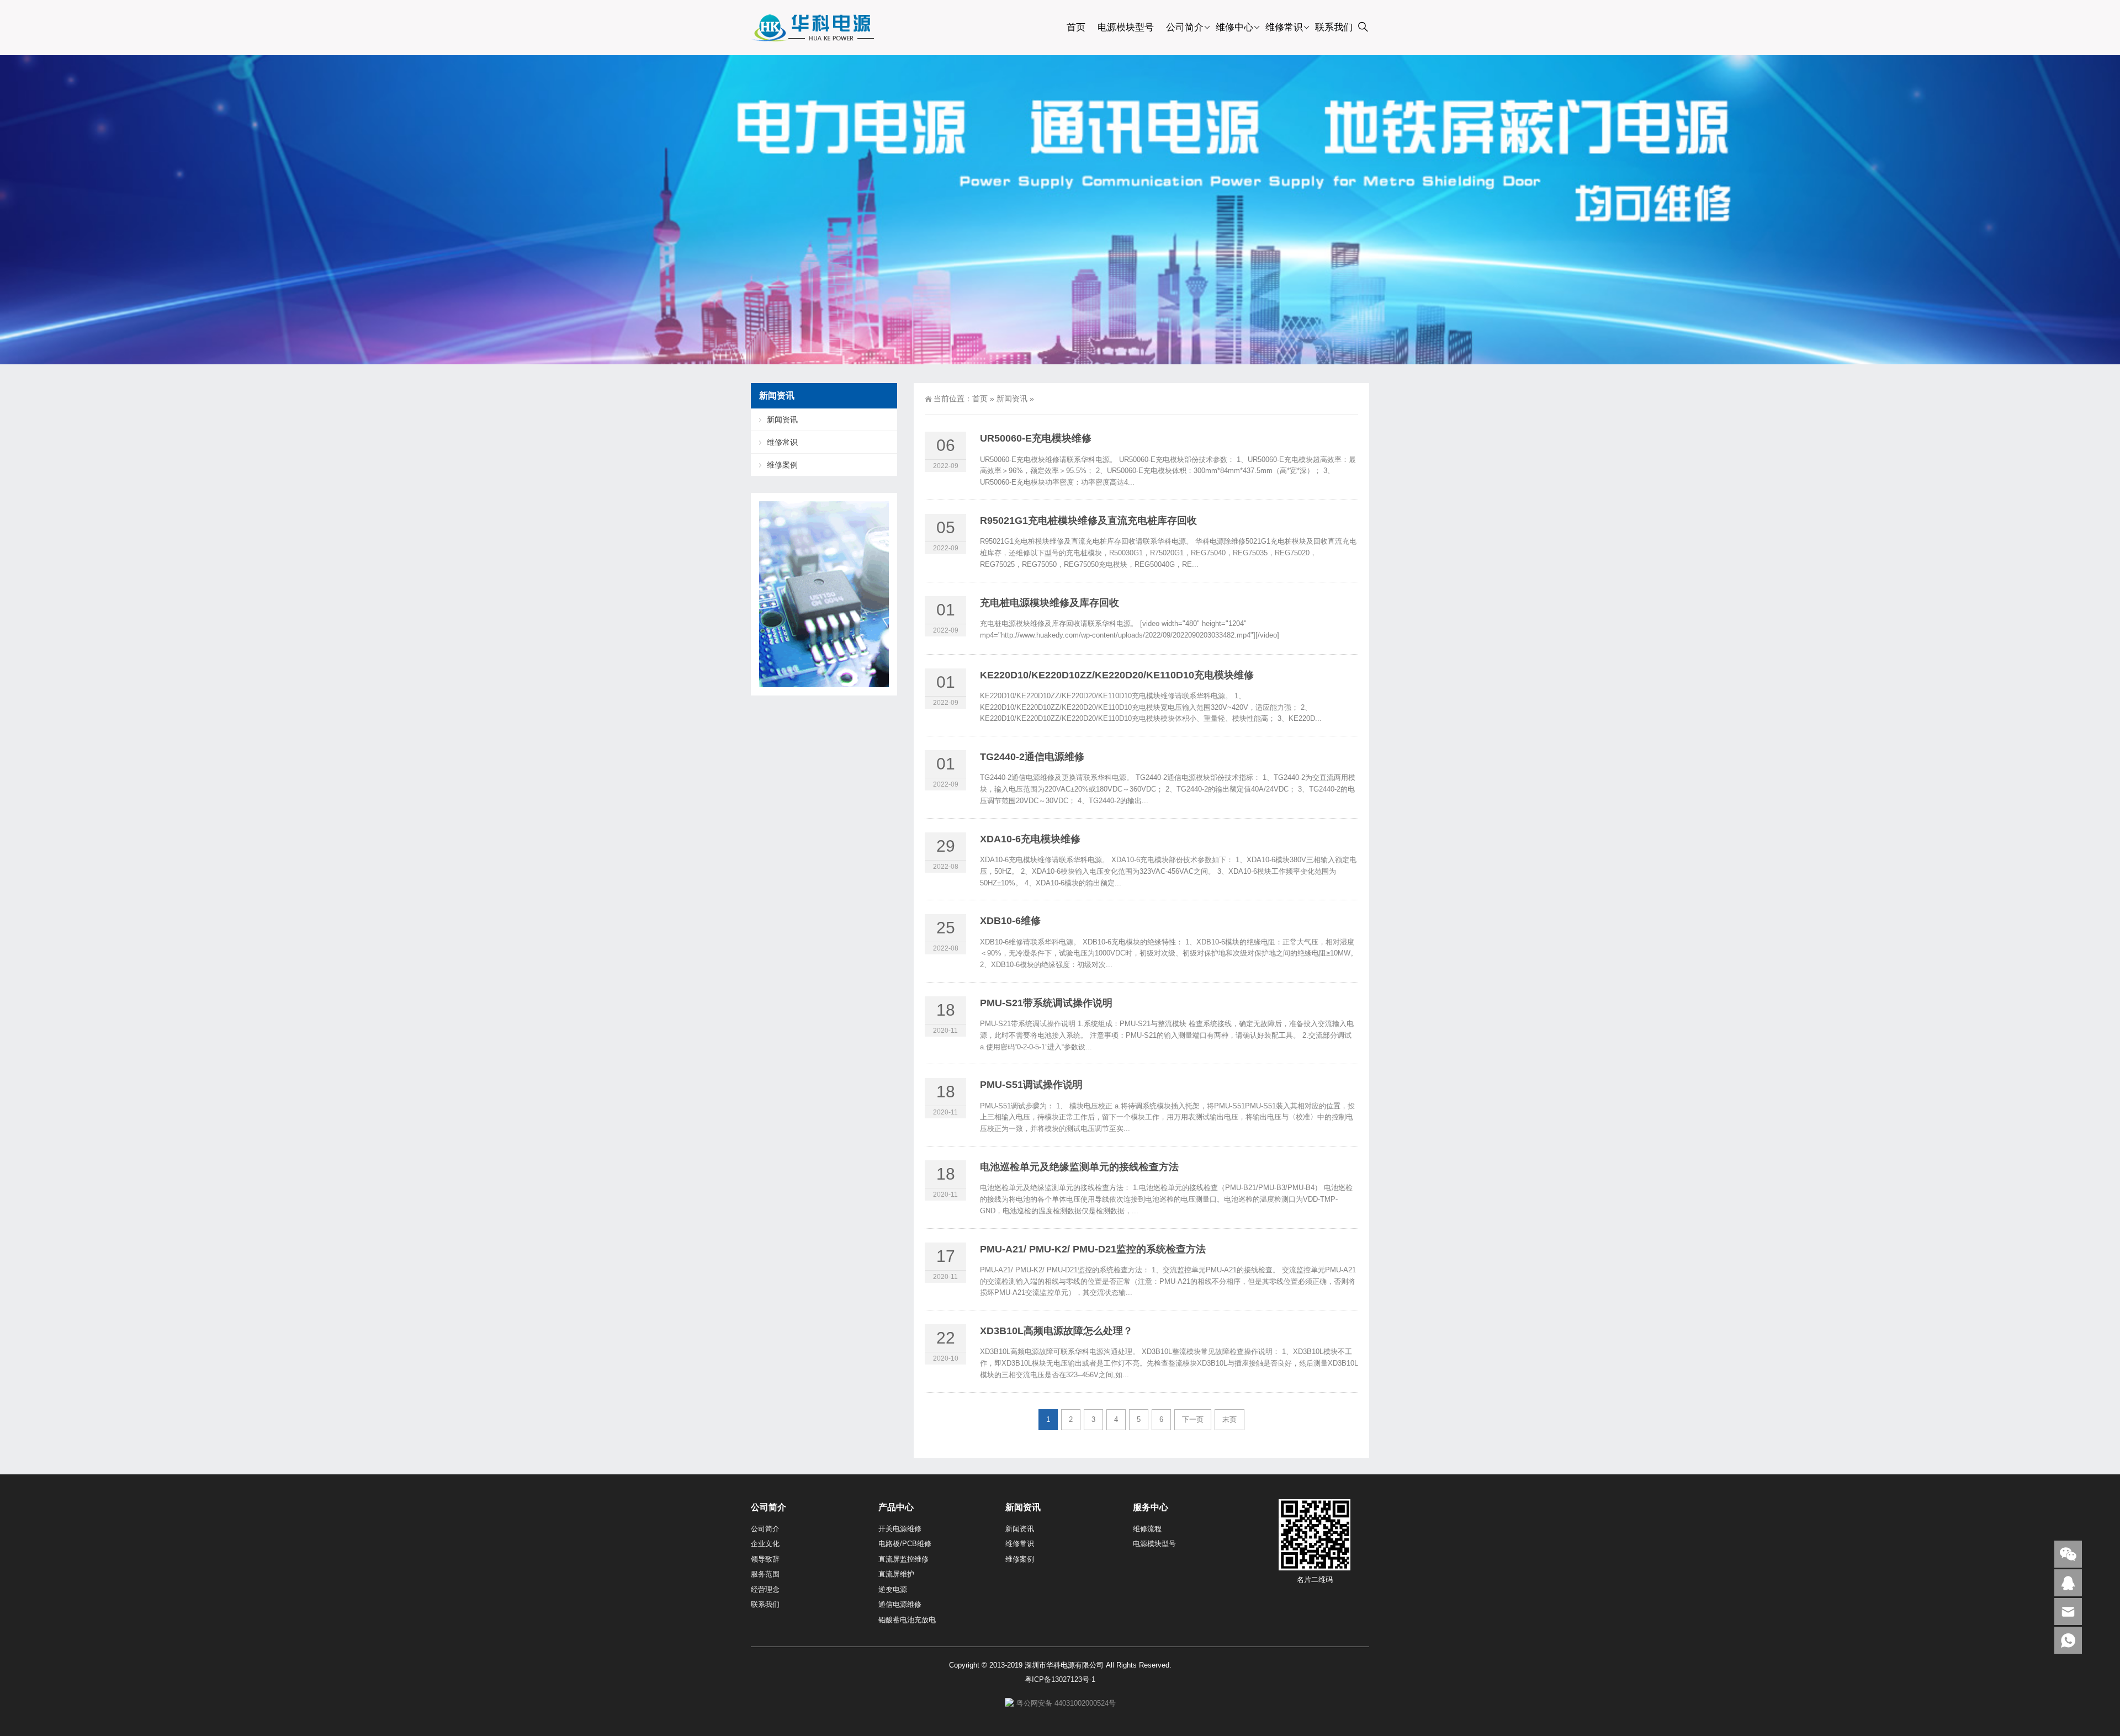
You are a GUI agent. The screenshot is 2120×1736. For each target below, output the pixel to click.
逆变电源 (893, 1589)
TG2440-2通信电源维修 (1032, 757)
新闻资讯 (1012, 399)
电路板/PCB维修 (905, 1544)
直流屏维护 (896, 1574)
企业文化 (765, 1544)
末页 (1229, 1419)
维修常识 (1284, 27)
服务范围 (765, 1574)
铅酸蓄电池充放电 (907, 1620)
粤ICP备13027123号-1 (1060, 1679)
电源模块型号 (1126, 27)
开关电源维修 (900, 1529)
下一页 (1193, 1419)
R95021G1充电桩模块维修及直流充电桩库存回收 (1088, 521)
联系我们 (1334, 27)
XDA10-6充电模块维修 (1030, 839)
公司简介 (1185, 27)
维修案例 (782, 465)
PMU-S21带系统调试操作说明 (1046, 1003)
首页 (1076, 27)
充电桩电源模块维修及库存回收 (1050, 603)
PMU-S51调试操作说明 (1031, 1085)
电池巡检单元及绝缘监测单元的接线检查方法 (1079, 1167)
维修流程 (1147, 1529)
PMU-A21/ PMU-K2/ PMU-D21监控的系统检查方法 (1093, 1249)
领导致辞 (765, 1559)
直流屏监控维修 (903, 1559)
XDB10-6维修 (1010, 921)
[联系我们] (2068, 1583)
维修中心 (1234, 27)
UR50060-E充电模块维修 (1036, 438)
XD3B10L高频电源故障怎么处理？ (1056, 1331)
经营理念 (765, 1589)
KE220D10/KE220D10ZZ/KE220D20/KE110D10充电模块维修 (1117, 675)
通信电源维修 (900, 1604)
